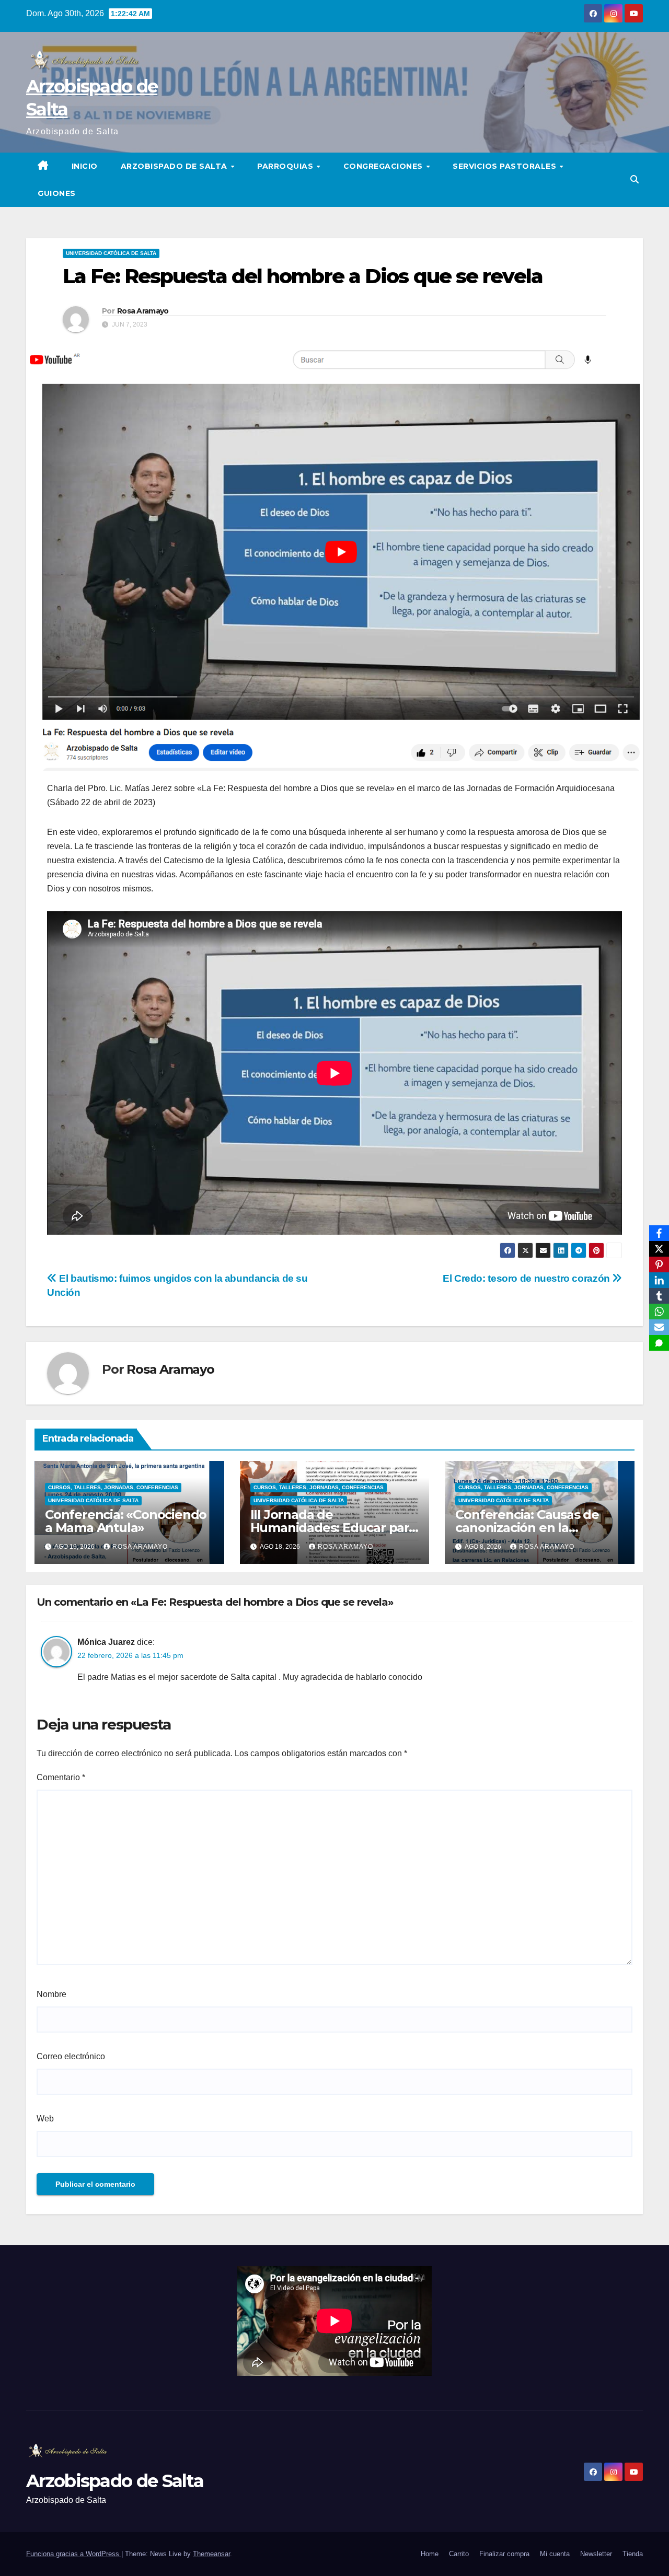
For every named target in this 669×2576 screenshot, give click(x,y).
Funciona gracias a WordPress (74, 2554)
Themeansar (211, 2554)
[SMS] (659, 1343)
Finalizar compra (504, 2554)
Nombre (51, 1994)
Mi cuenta (555, 2554)
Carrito (459, 2554)
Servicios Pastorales (506, 166)
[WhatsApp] (659, 1312)
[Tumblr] (659, 1296)
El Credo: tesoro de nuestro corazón (527, 1278)
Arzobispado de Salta (175, 166)
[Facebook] (659, 1233)
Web (45, 2119)
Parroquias (286, 166)
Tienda (633, 2554)
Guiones (57, 193)
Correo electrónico (71, 2056)
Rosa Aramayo (143, 311)
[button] (635, 179)
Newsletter (596, 2554)
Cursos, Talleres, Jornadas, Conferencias (113, 1487)
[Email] (659, 1327)
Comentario (61, 1777)
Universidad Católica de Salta (111, 253)
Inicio (85, 166)
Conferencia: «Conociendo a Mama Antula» (126, 1521)
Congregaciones (384, 166)
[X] (659, 1249)
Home (430, 2554)
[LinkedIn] (659, 1280)
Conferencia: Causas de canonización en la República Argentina (527, 1528)
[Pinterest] (659, 1264)
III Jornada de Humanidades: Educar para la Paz (333, 1528)
